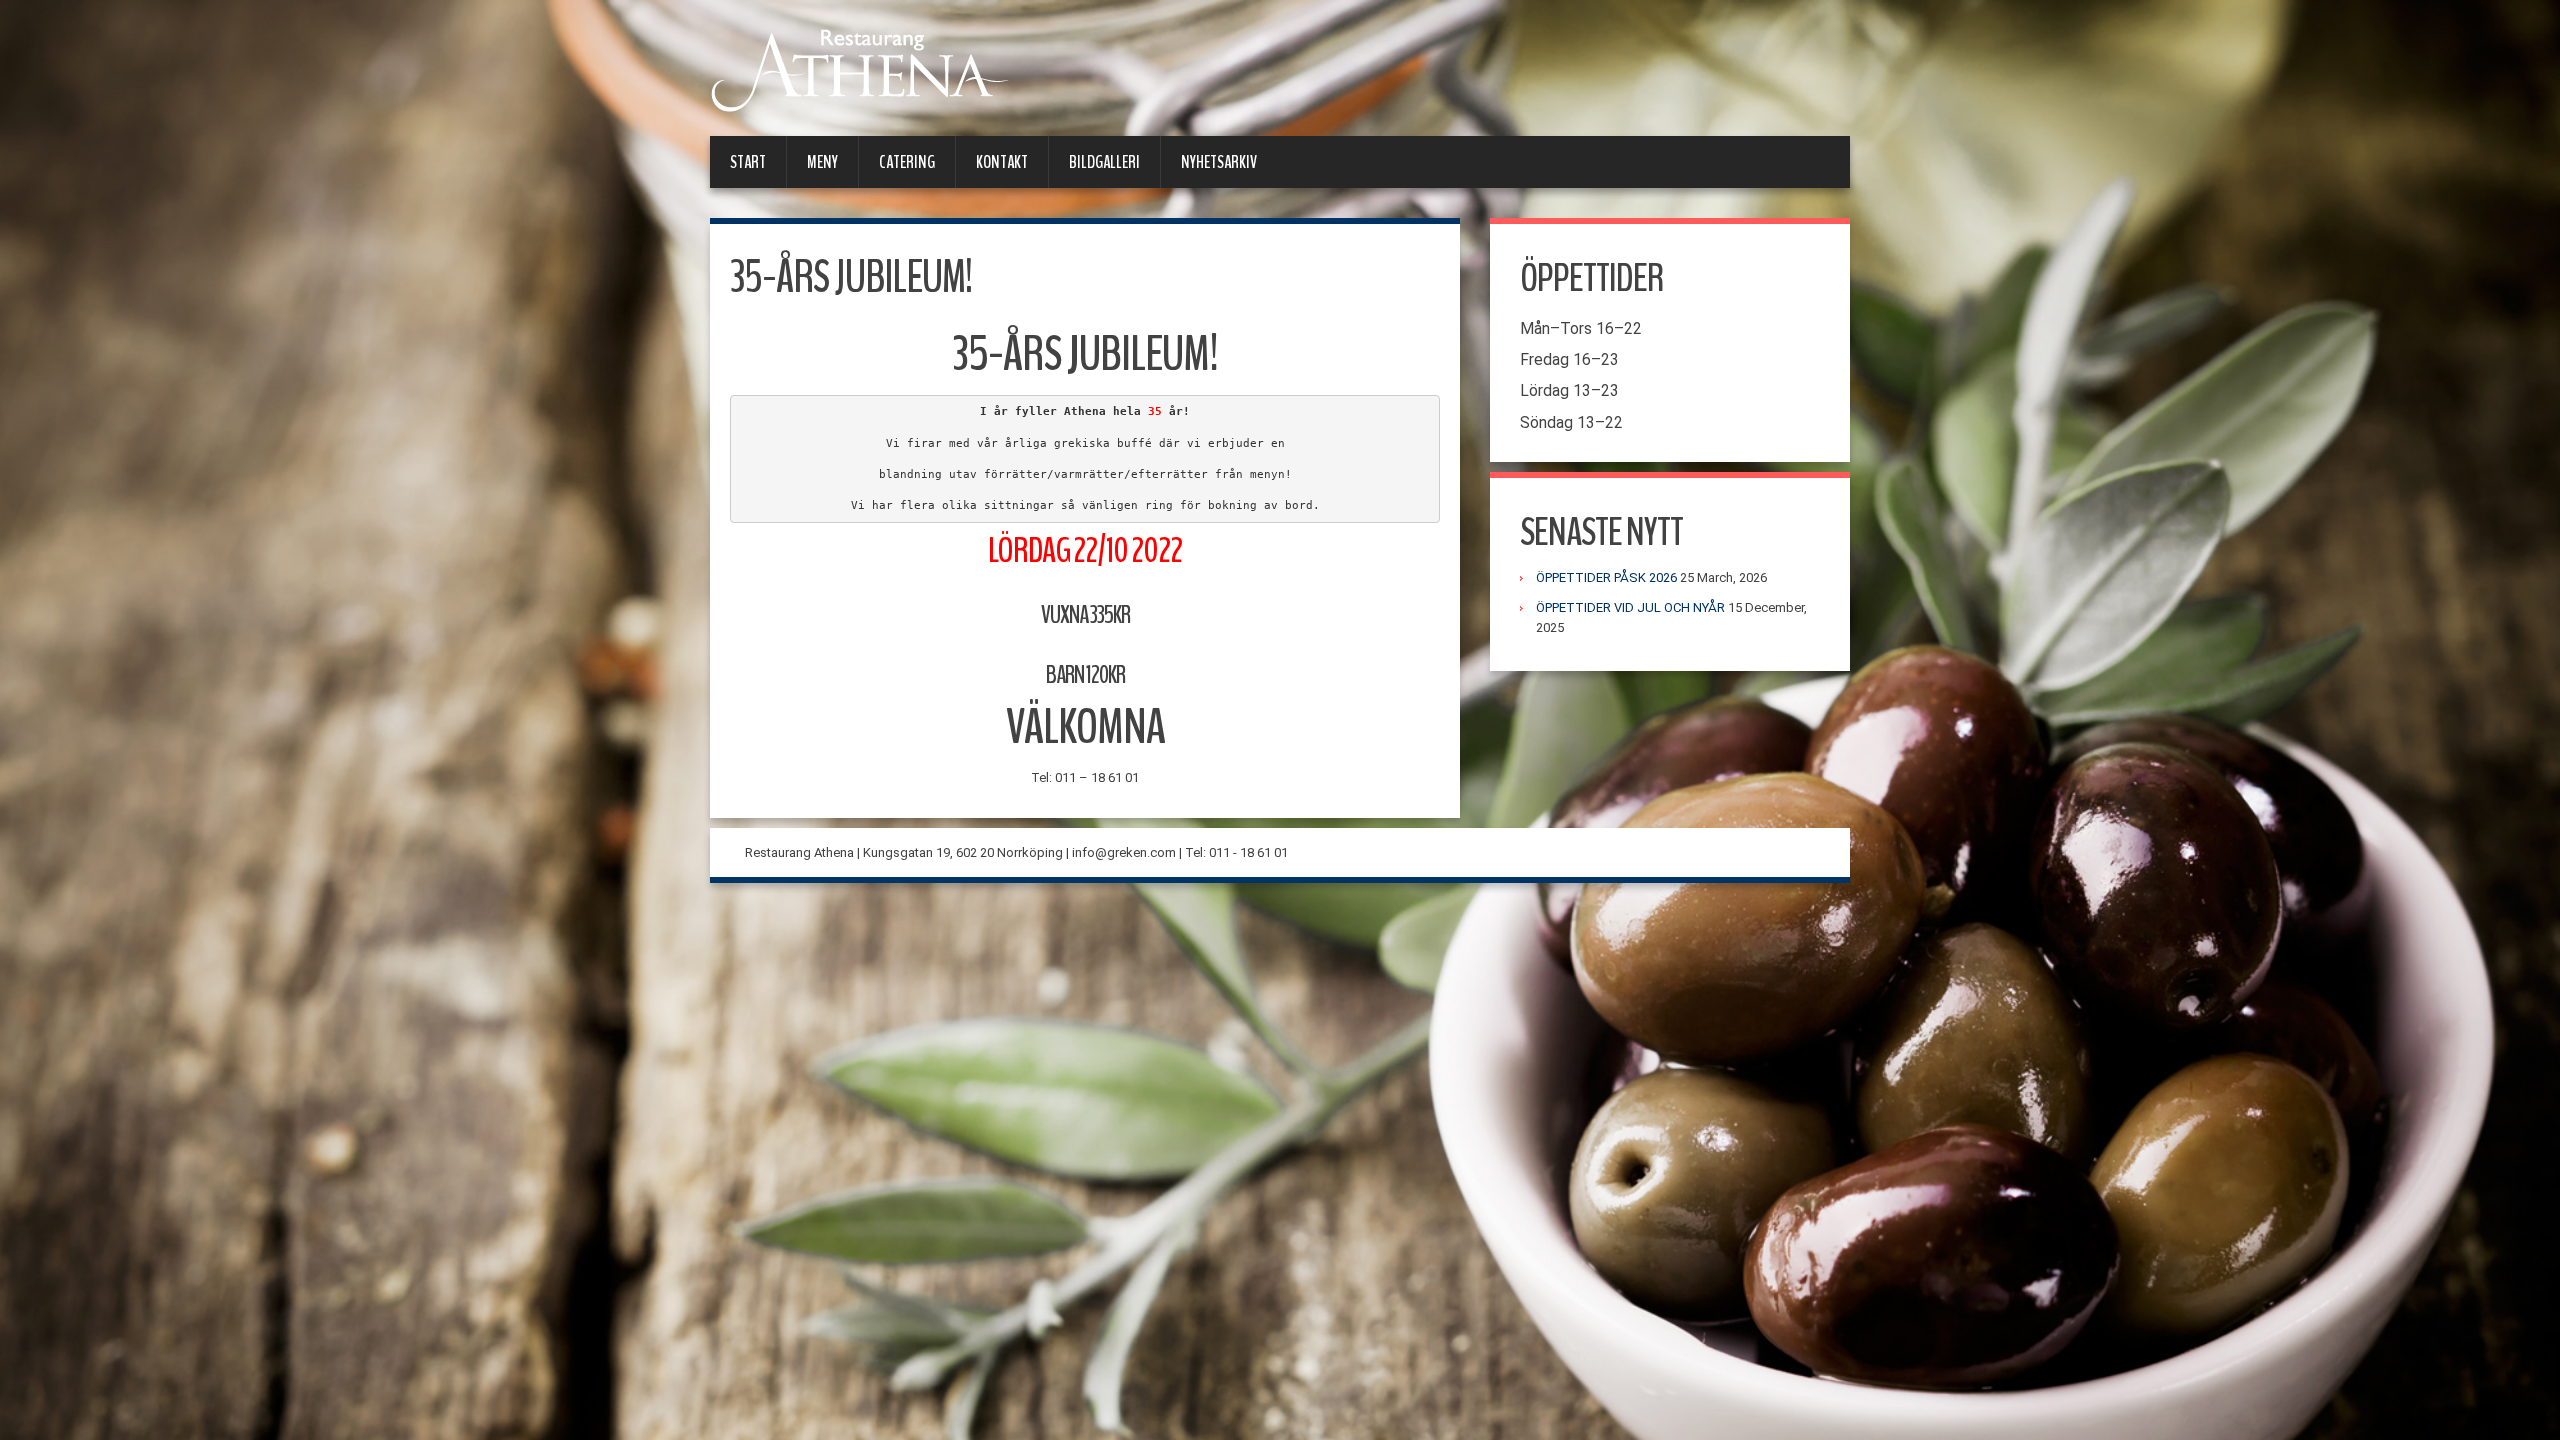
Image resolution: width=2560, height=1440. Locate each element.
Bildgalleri (1104, 162)
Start (748, 162)
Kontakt (1002, 162)
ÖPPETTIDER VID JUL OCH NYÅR (1630, 607)
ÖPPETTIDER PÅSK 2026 (1606, 577)
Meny (822, 162)
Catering (907, 162)
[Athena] (860, 69)
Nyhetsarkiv (1219, 162)
